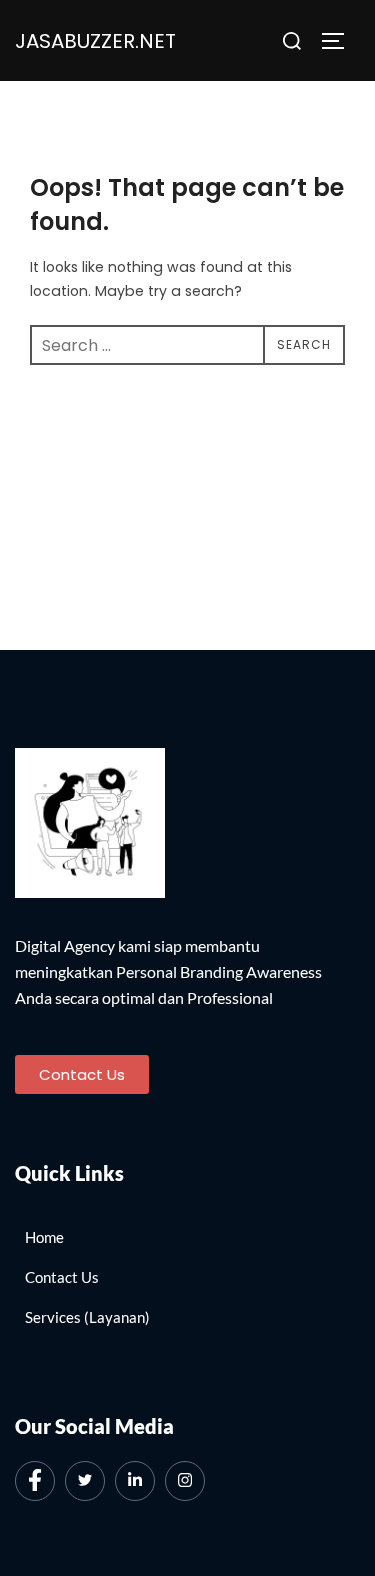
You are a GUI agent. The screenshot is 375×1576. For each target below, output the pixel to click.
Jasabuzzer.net (95, 41)
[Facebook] (35, 1481)
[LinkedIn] (135, 1481)
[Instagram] (185, 1481)
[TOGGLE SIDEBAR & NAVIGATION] (340, 41)
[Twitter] (85, 1481)
